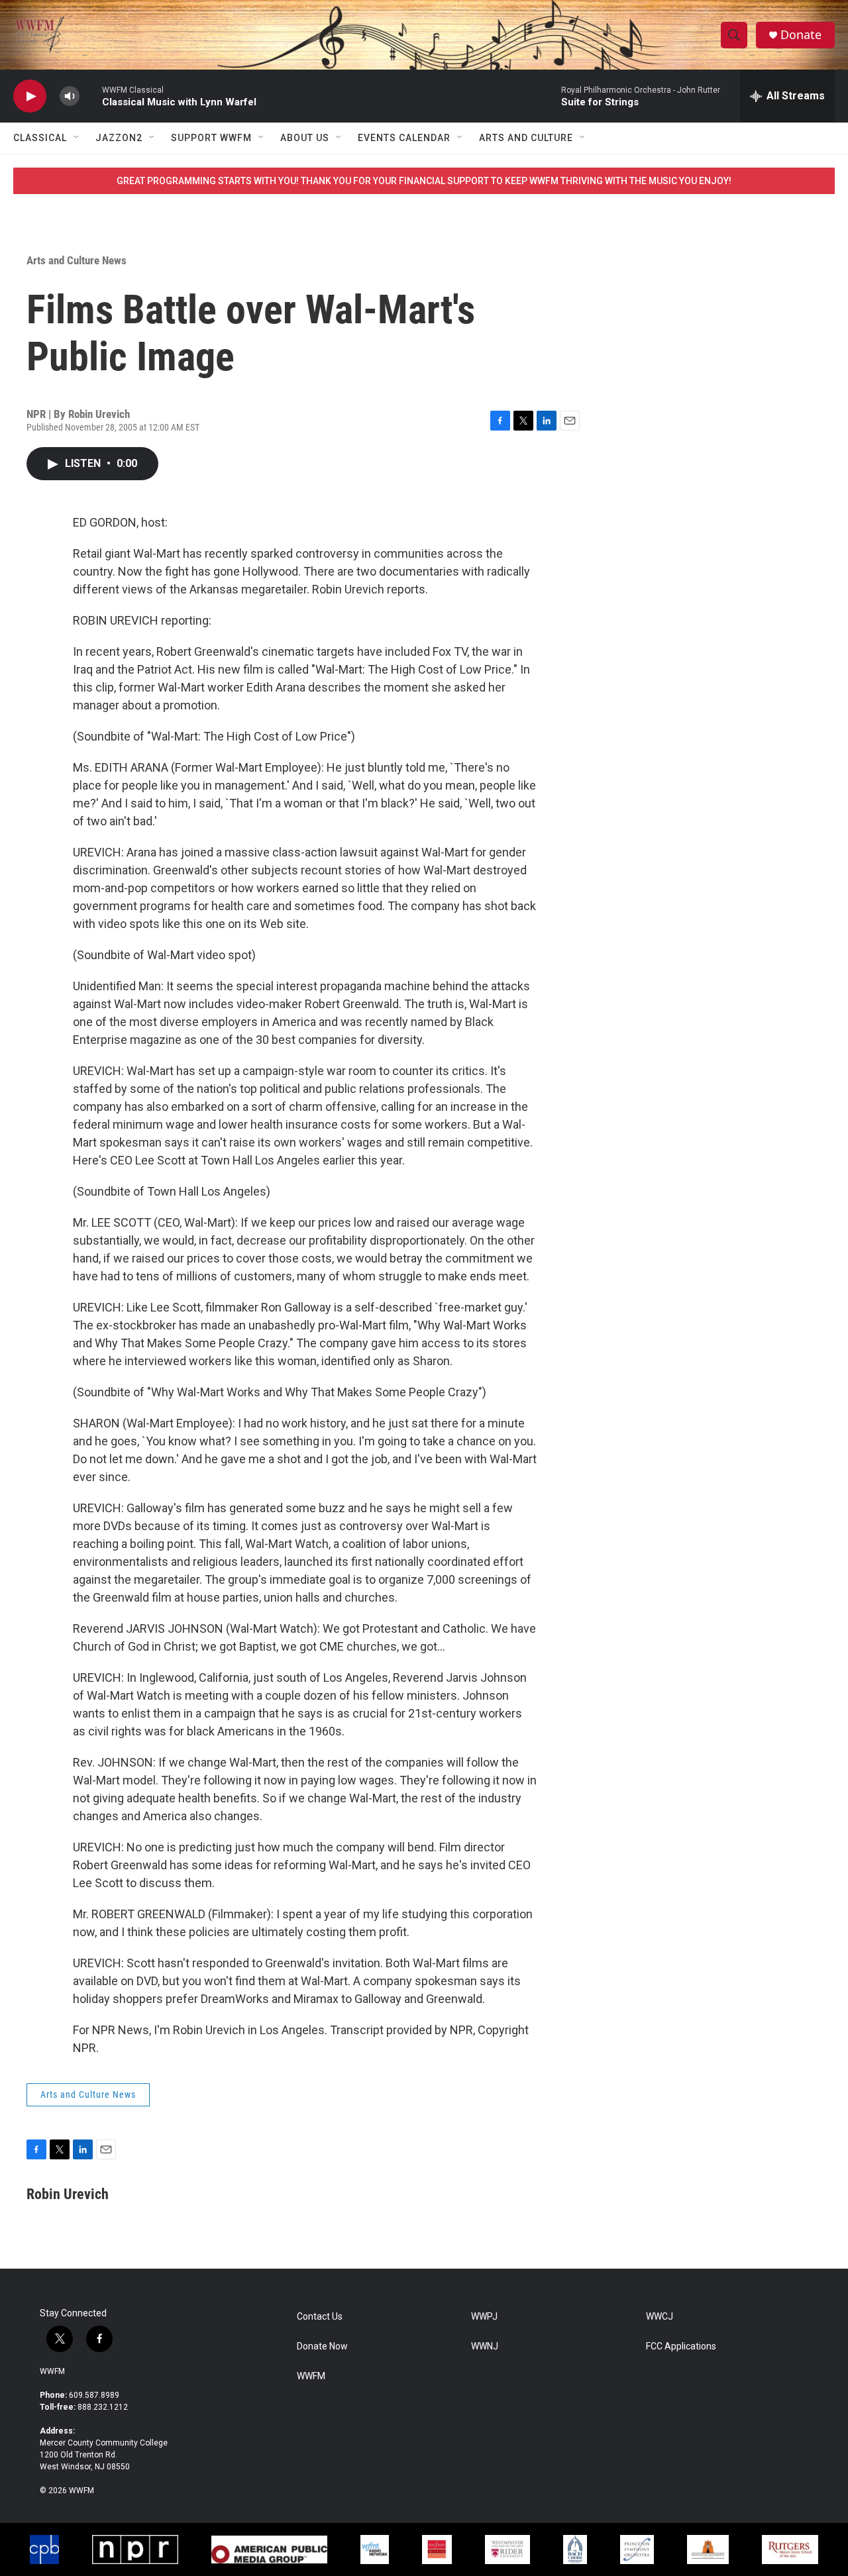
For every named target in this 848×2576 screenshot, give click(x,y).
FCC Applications (681, 2346)
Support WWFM (211, 138)
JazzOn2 (119, 138)
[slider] (91, 96)
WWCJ (660, 2317)
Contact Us (320, 2317)
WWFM (52, 2371)
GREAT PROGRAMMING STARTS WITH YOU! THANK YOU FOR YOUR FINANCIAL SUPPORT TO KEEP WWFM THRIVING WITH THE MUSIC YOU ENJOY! (424, 181)
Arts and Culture (526, 138)
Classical (40, 138)
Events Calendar (404, 138)
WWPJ (484, 2317)
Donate (801, 35)
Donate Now (322, 2346)
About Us (305, 138)
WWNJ (485, 2346)
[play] (30, 96)
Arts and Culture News (77, 260)
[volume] (70, 96)
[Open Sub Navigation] (77, 138)
